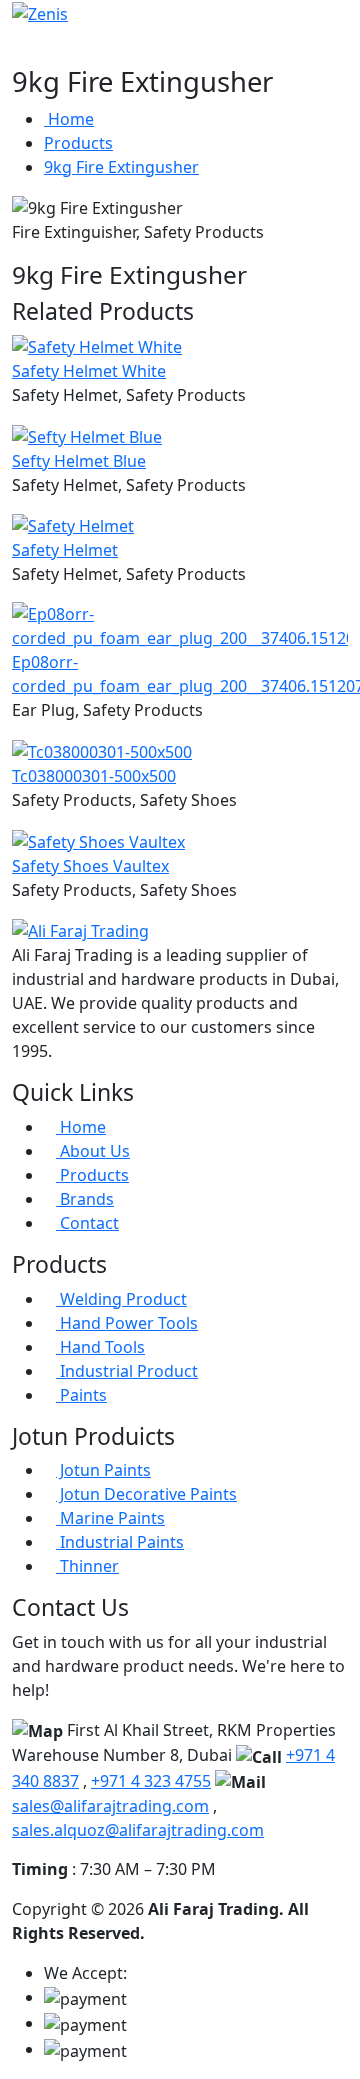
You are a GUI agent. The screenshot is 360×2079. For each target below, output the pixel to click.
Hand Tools (100, 1347)
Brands (85, 1199)
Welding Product (121, 1299)
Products (78, 143)
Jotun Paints (103, 1470)
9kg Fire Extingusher (121, 167)
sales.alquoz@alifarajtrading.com (138, 1830)
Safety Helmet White (89, 371)
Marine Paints (110, 1518)
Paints (81, 1395)
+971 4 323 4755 (151, 1781)
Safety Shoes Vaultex (90, 866)
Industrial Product (127, 1371)
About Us (93, 1151)
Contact (87, 1223)
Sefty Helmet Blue (79, 461)
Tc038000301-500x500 (94, 776)
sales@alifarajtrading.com (110, 1806)
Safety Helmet (65, 550)
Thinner (87, 1566)
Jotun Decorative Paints (146, 1494)
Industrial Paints (120, 1542)
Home (69, 119)
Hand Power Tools (127, 1323)
